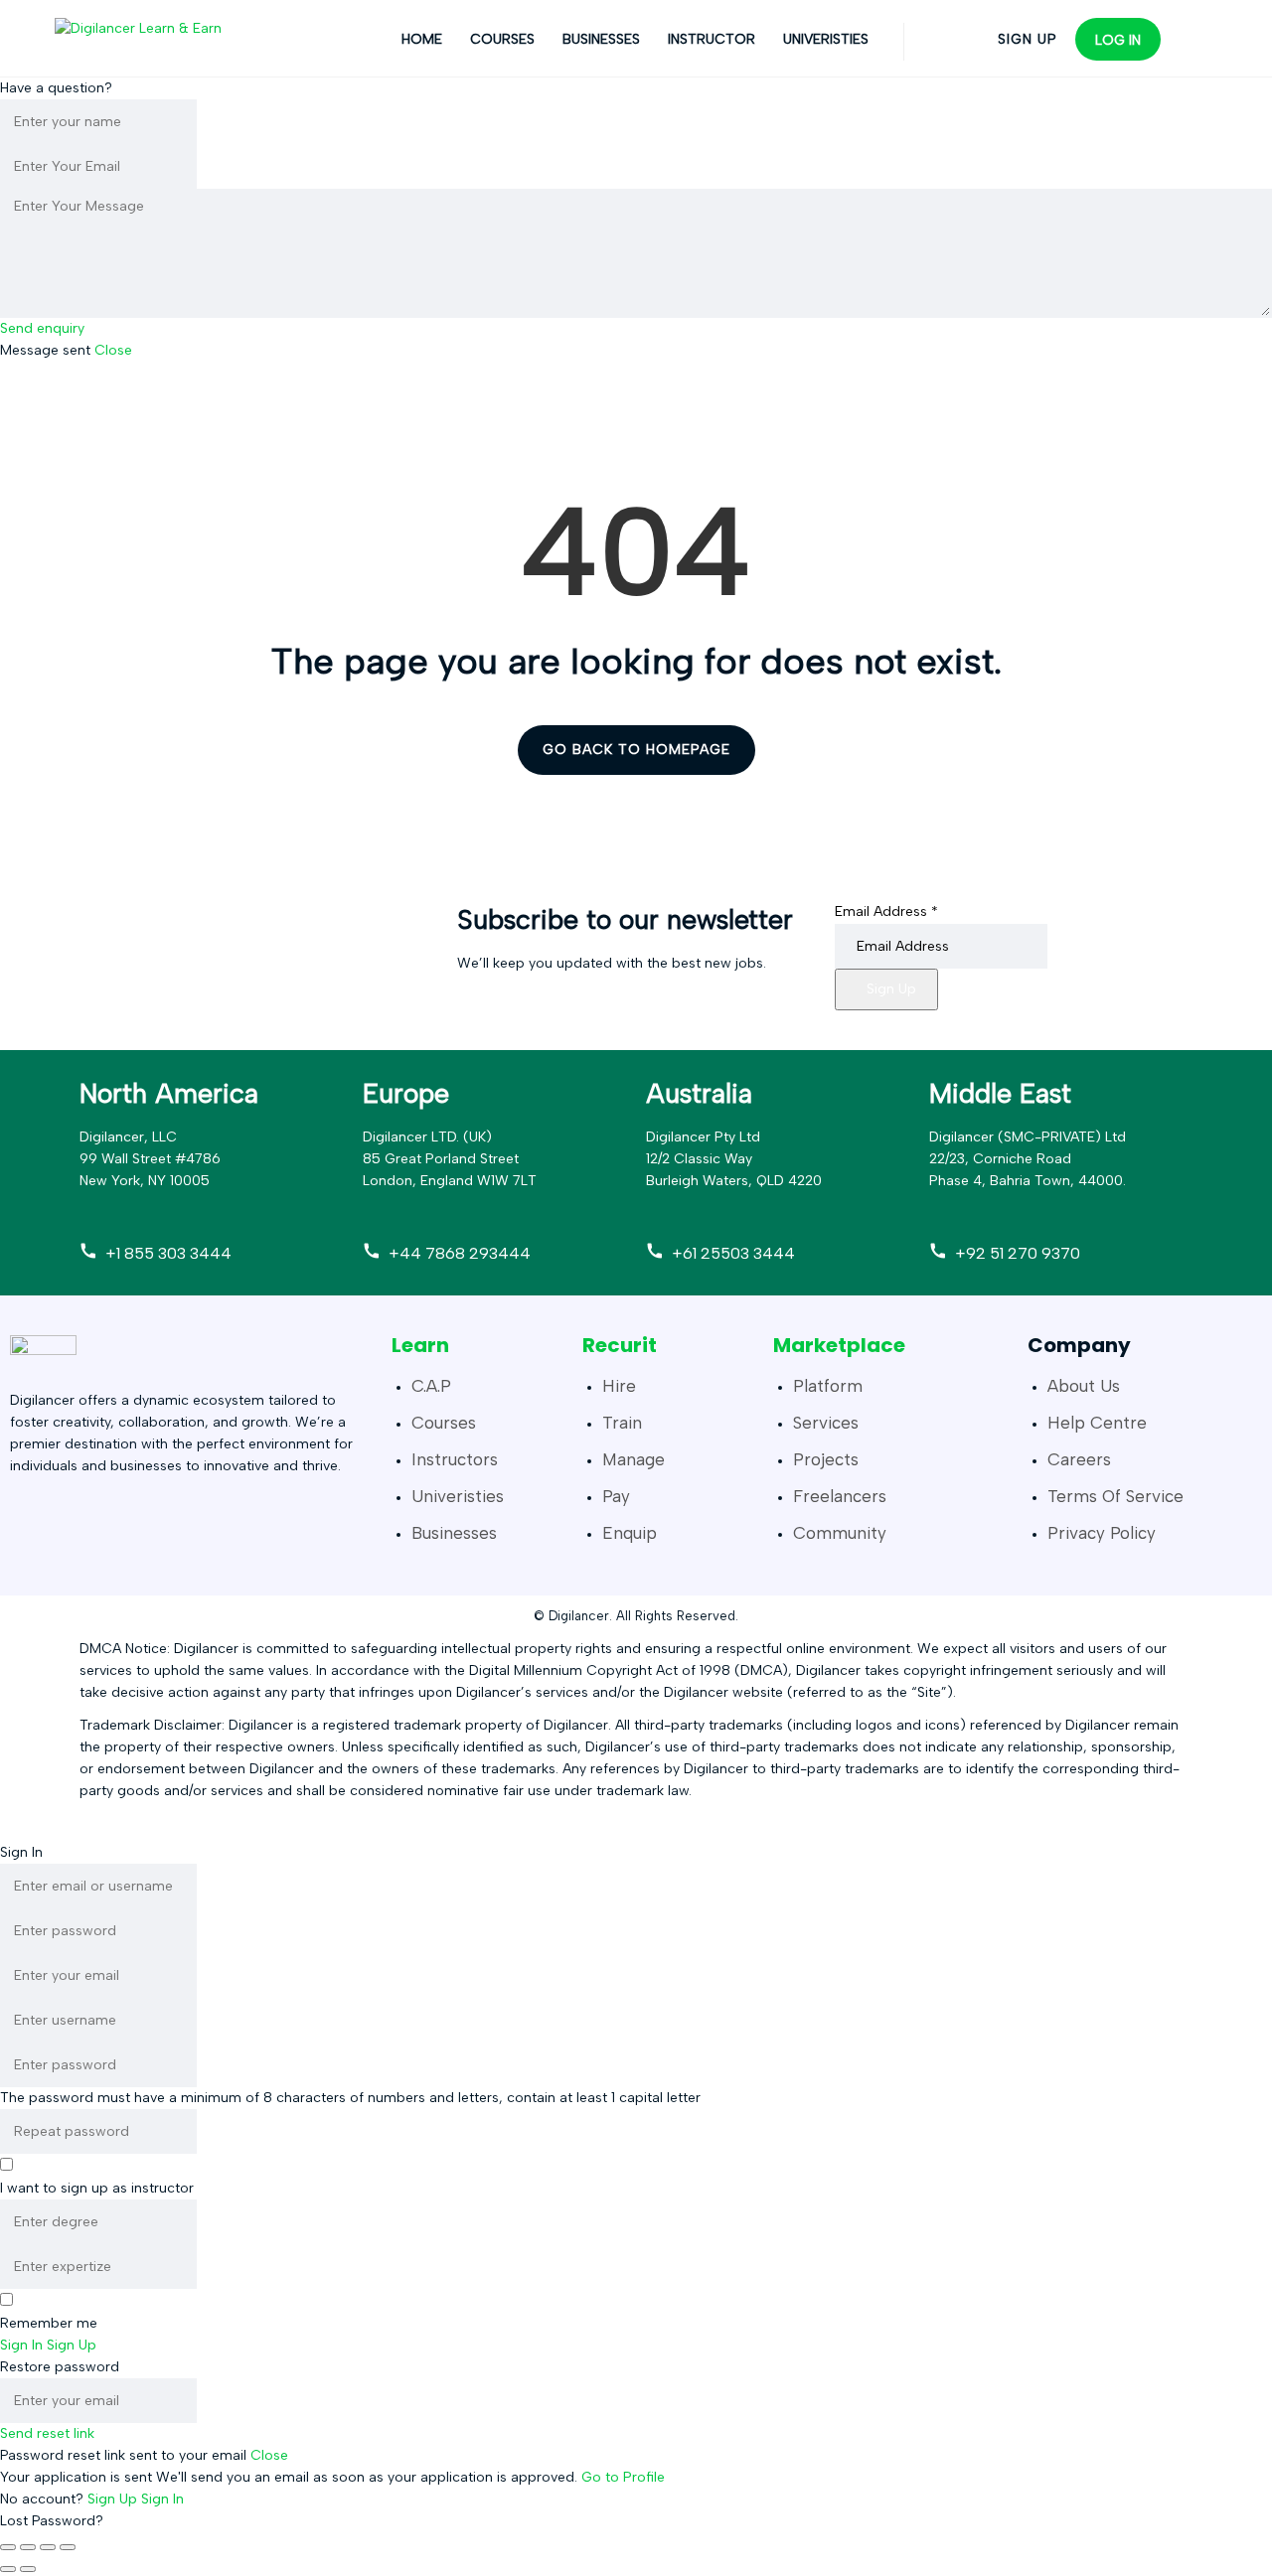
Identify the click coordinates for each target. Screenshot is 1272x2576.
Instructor (712, 39)
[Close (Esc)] (68, 2547)
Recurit (620, 1345)
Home (422, 39)
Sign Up (891, 989)
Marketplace (839, 1345)
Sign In (162, 2499)
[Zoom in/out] (8, 2547)
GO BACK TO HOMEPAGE (636, 750)
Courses (502, 39)
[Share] (48, 2547)
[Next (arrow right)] (28, 2569)
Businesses (601, 39)
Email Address (886, 911)
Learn (420, 1345)
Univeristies (826, 39)
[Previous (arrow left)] (8, 2569)
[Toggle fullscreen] (28, 2547)
